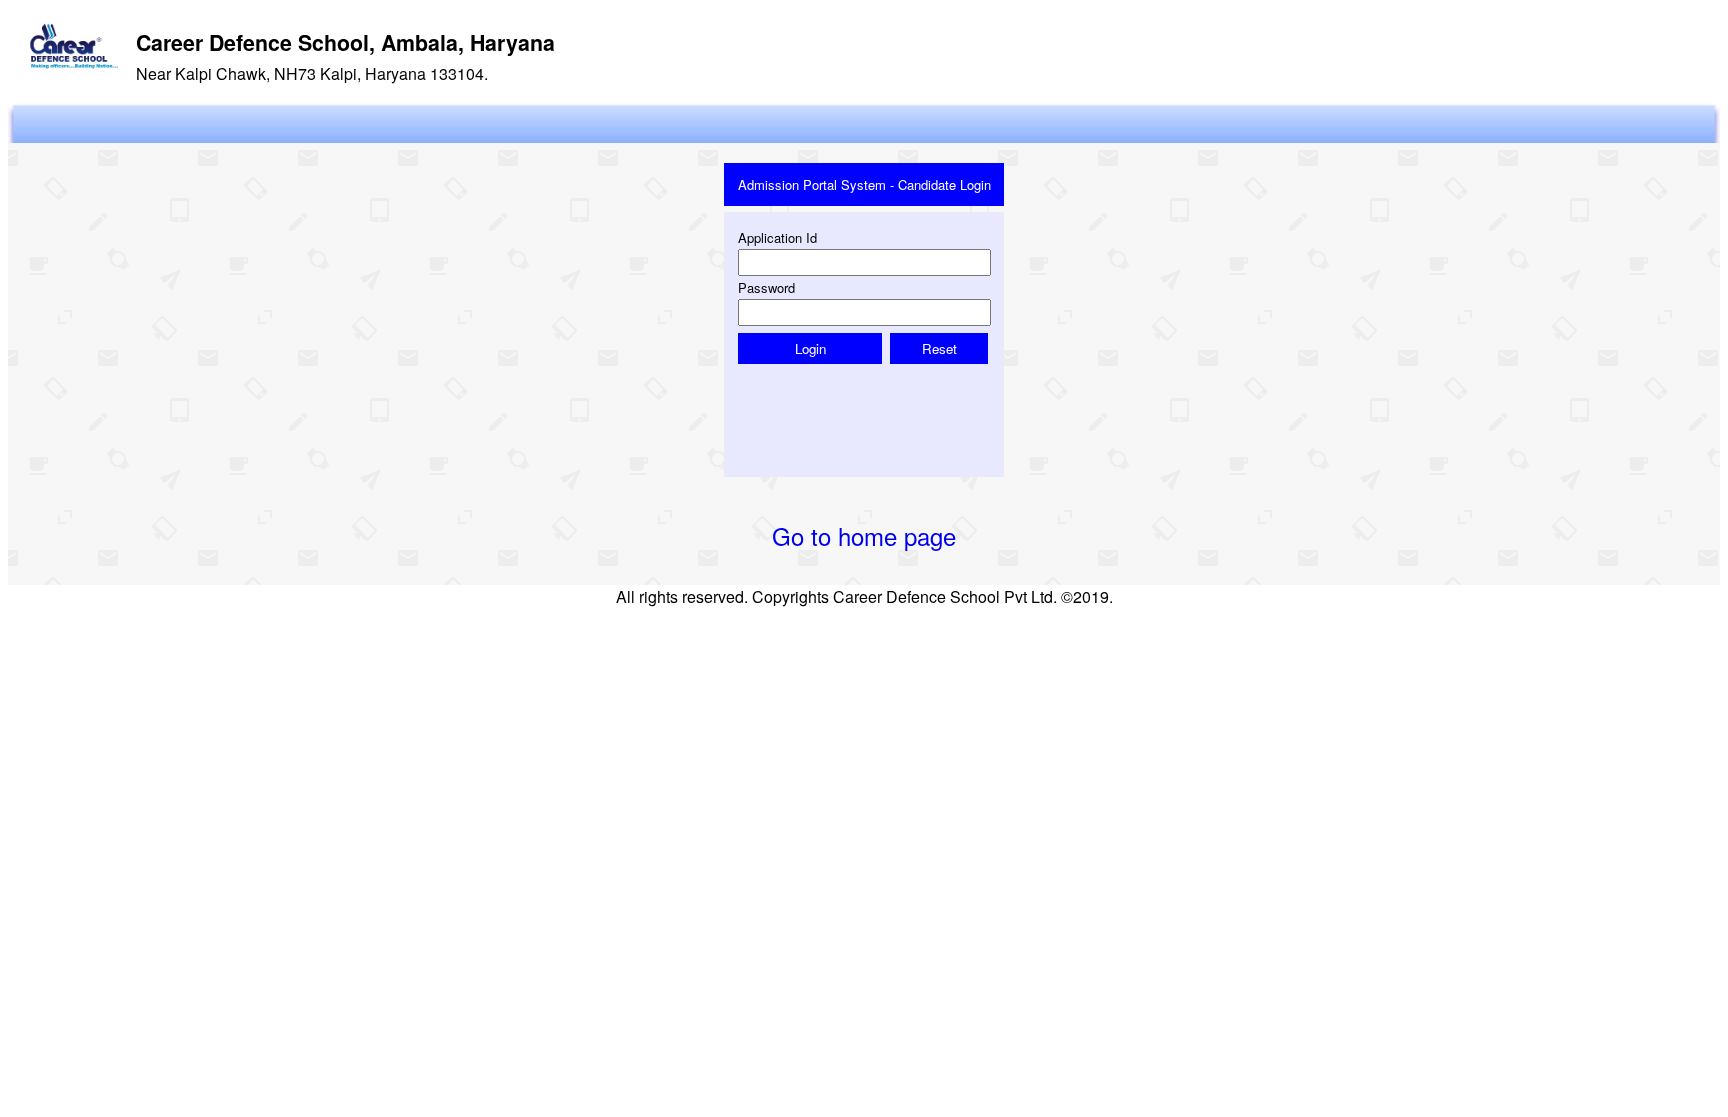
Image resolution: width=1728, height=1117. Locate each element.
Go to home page (864, 535)
